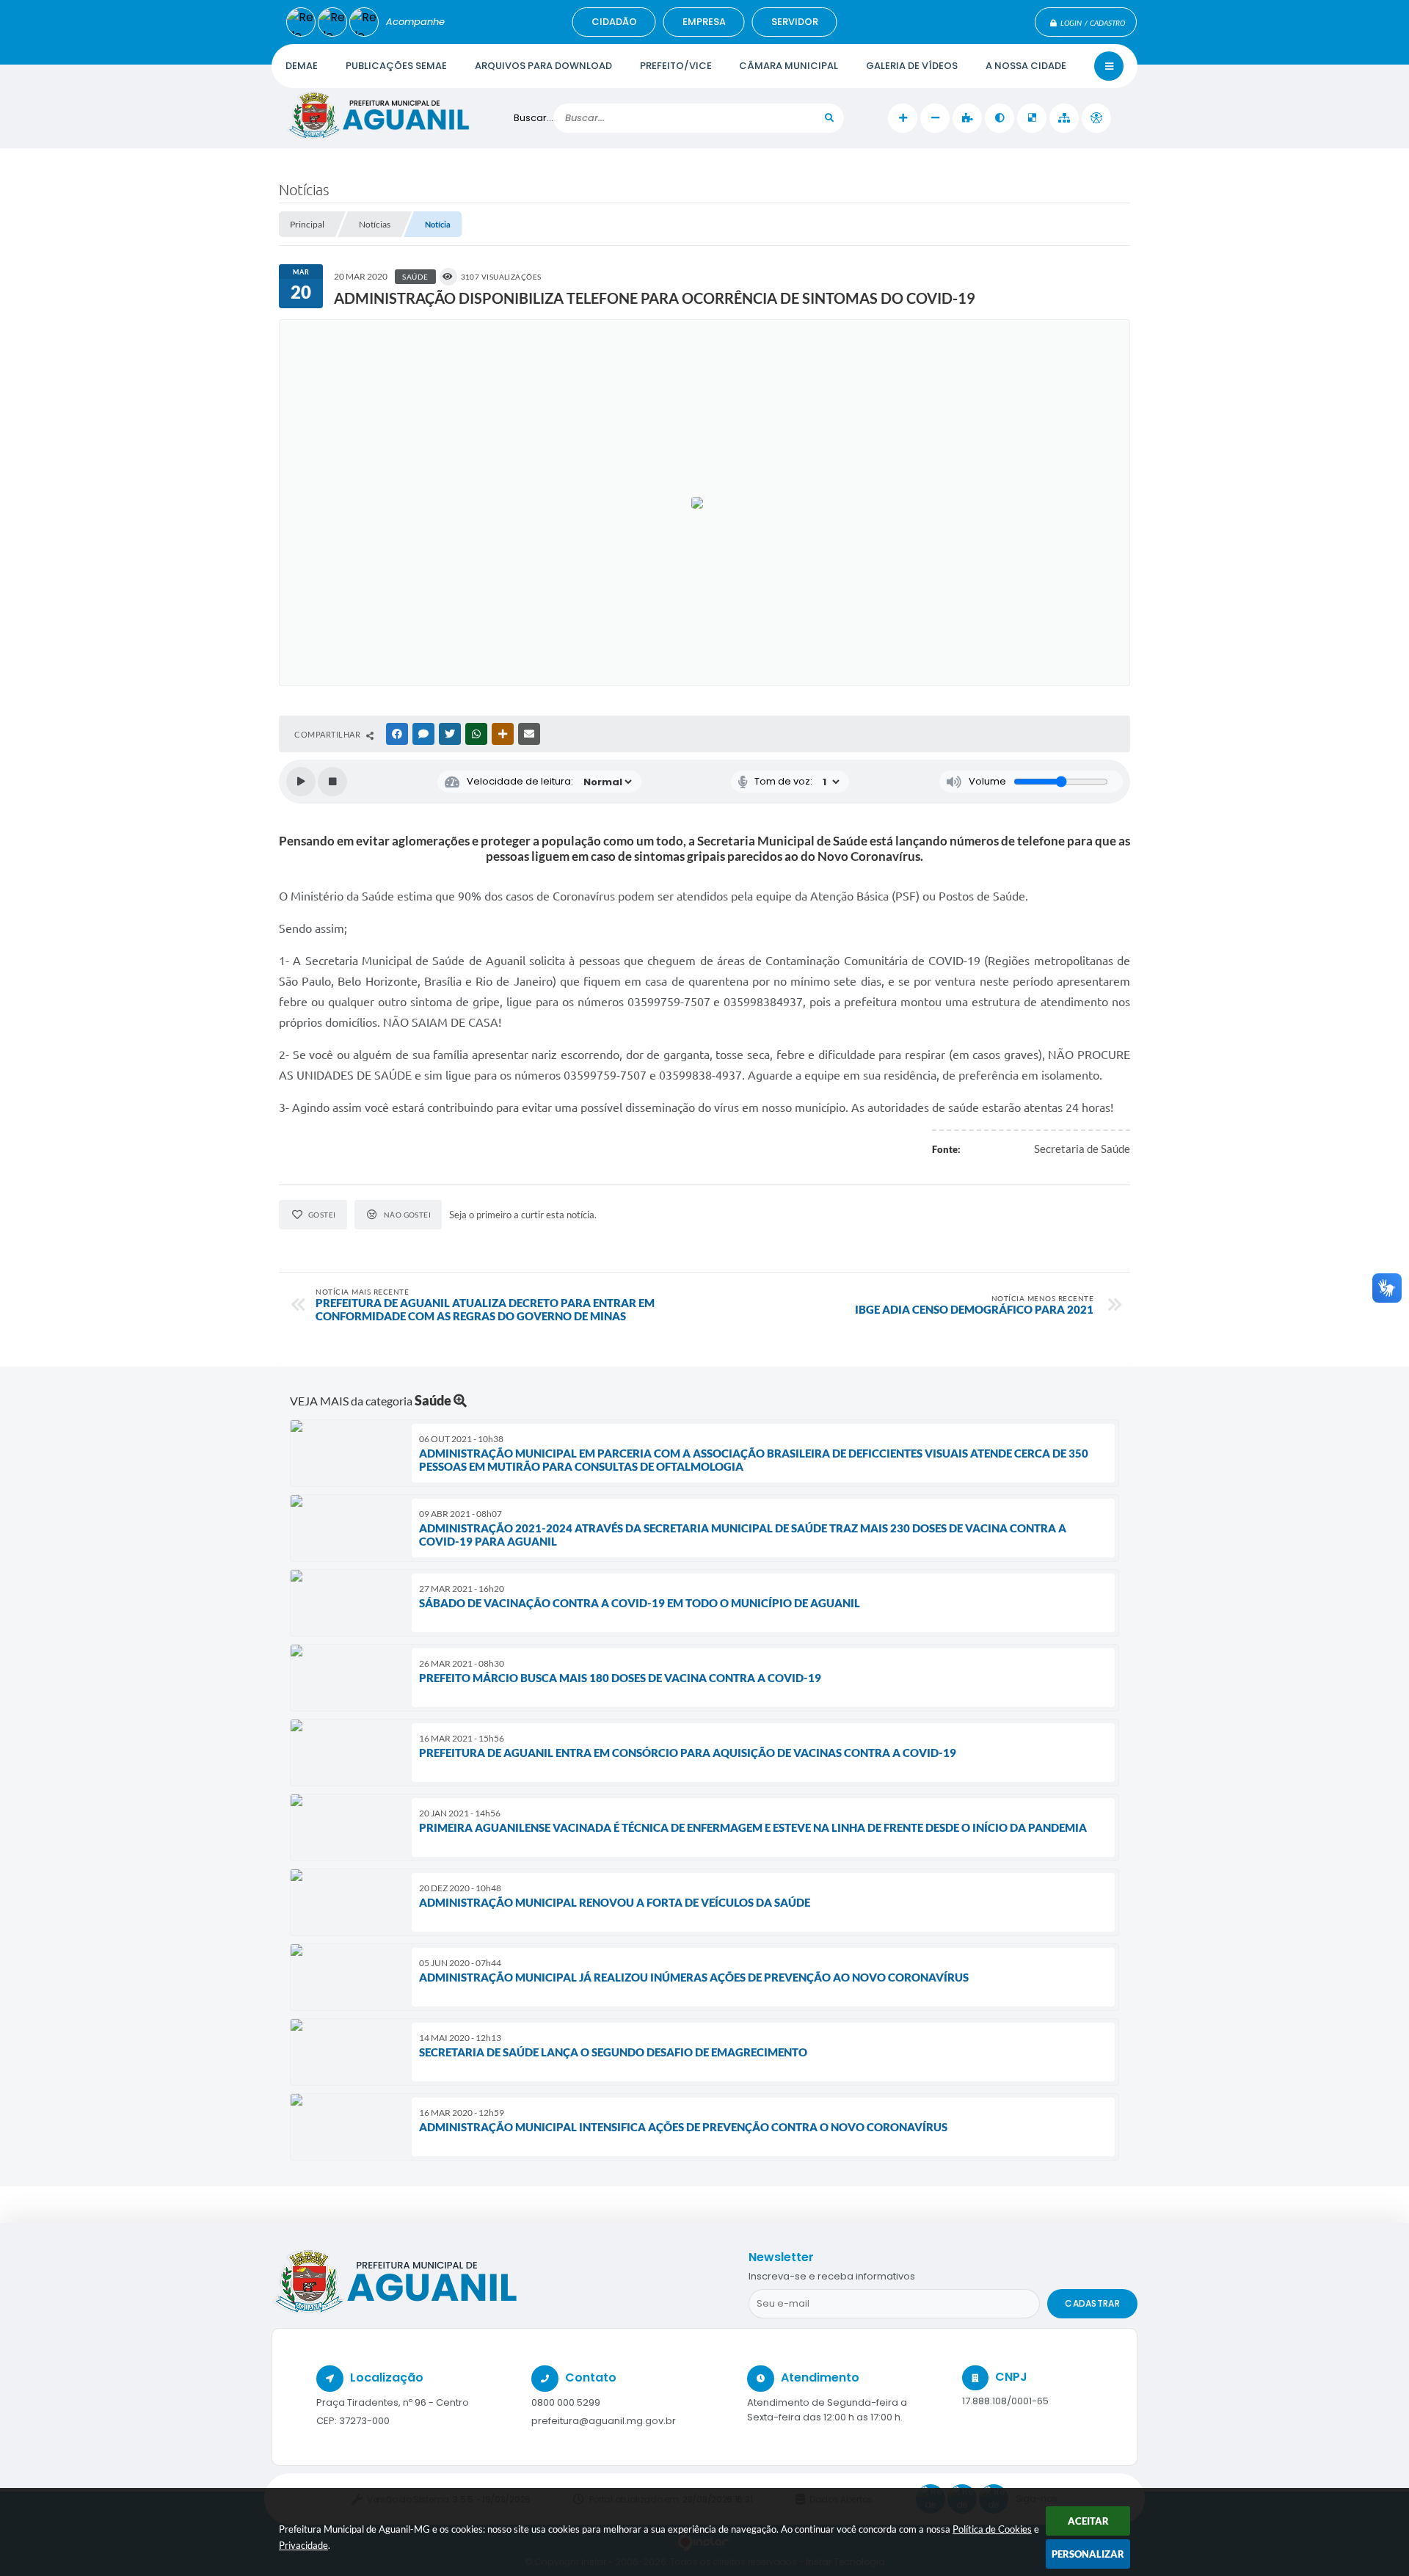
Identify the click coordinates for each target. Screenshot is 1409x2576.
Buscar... (534, 118)
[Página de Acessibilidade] (1096, 118)
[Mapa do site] (1064, 118)
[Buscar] (829, 118)
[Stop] (332, 782)
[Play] (301, 782)
